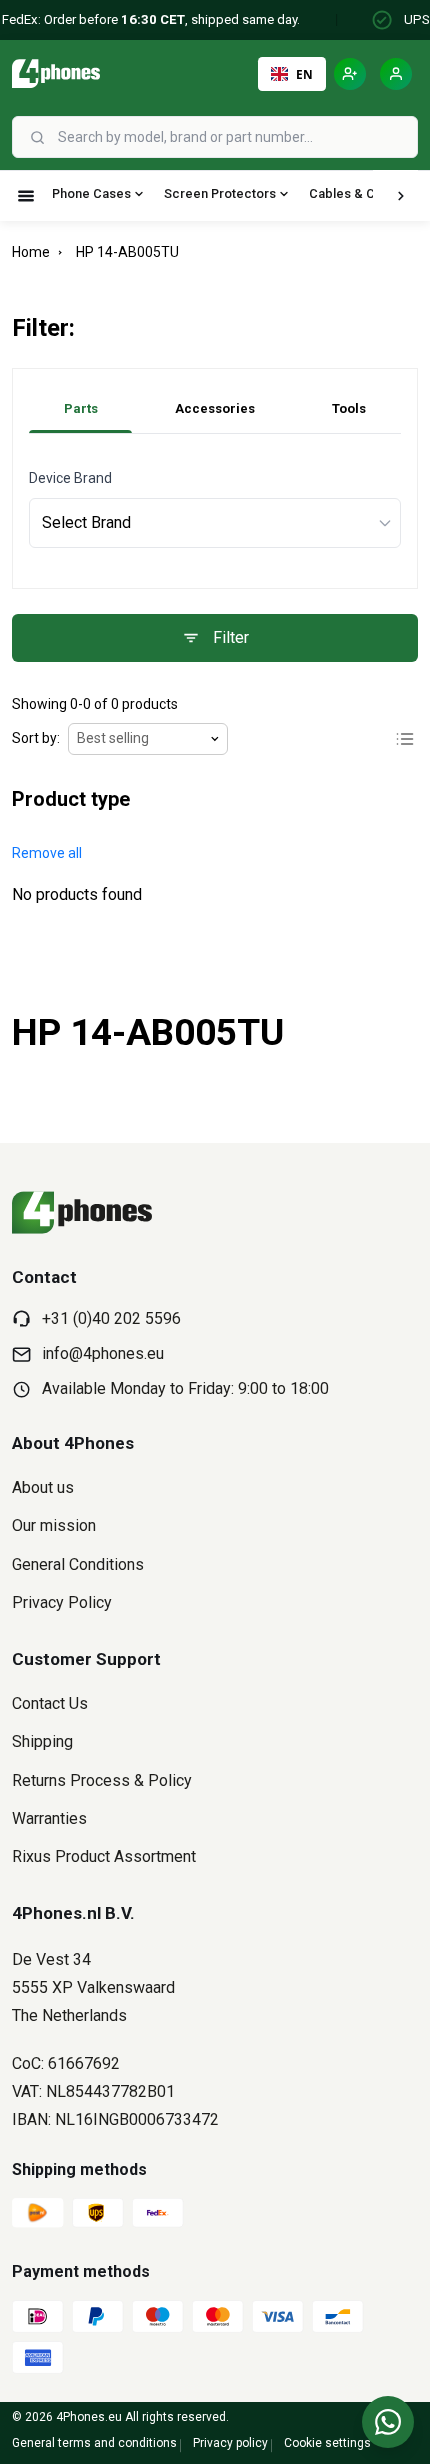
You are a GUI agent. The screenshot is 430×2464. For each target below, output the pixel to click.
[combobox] (235, 137)
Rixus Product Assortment (104, 1856)
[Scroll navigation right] (401, 196)
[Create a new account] (350, 74)
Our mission (54, 1525)
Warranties (49, 1818)
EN (304, 74)
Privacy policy (230, 2443)
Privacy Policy (62, 1602)
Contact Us (50, 1703)
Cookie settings (327, 2443)
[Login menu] (396, 74)
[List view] (405, 739)
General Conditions (78, 1564)
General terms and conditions (94, 2443)
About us (43, 1487)
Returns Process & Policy (102, 1780)
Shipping (42, 1741)
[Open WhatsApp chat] (388, 2422)
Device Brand (70, 478)
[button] (47, 853)
